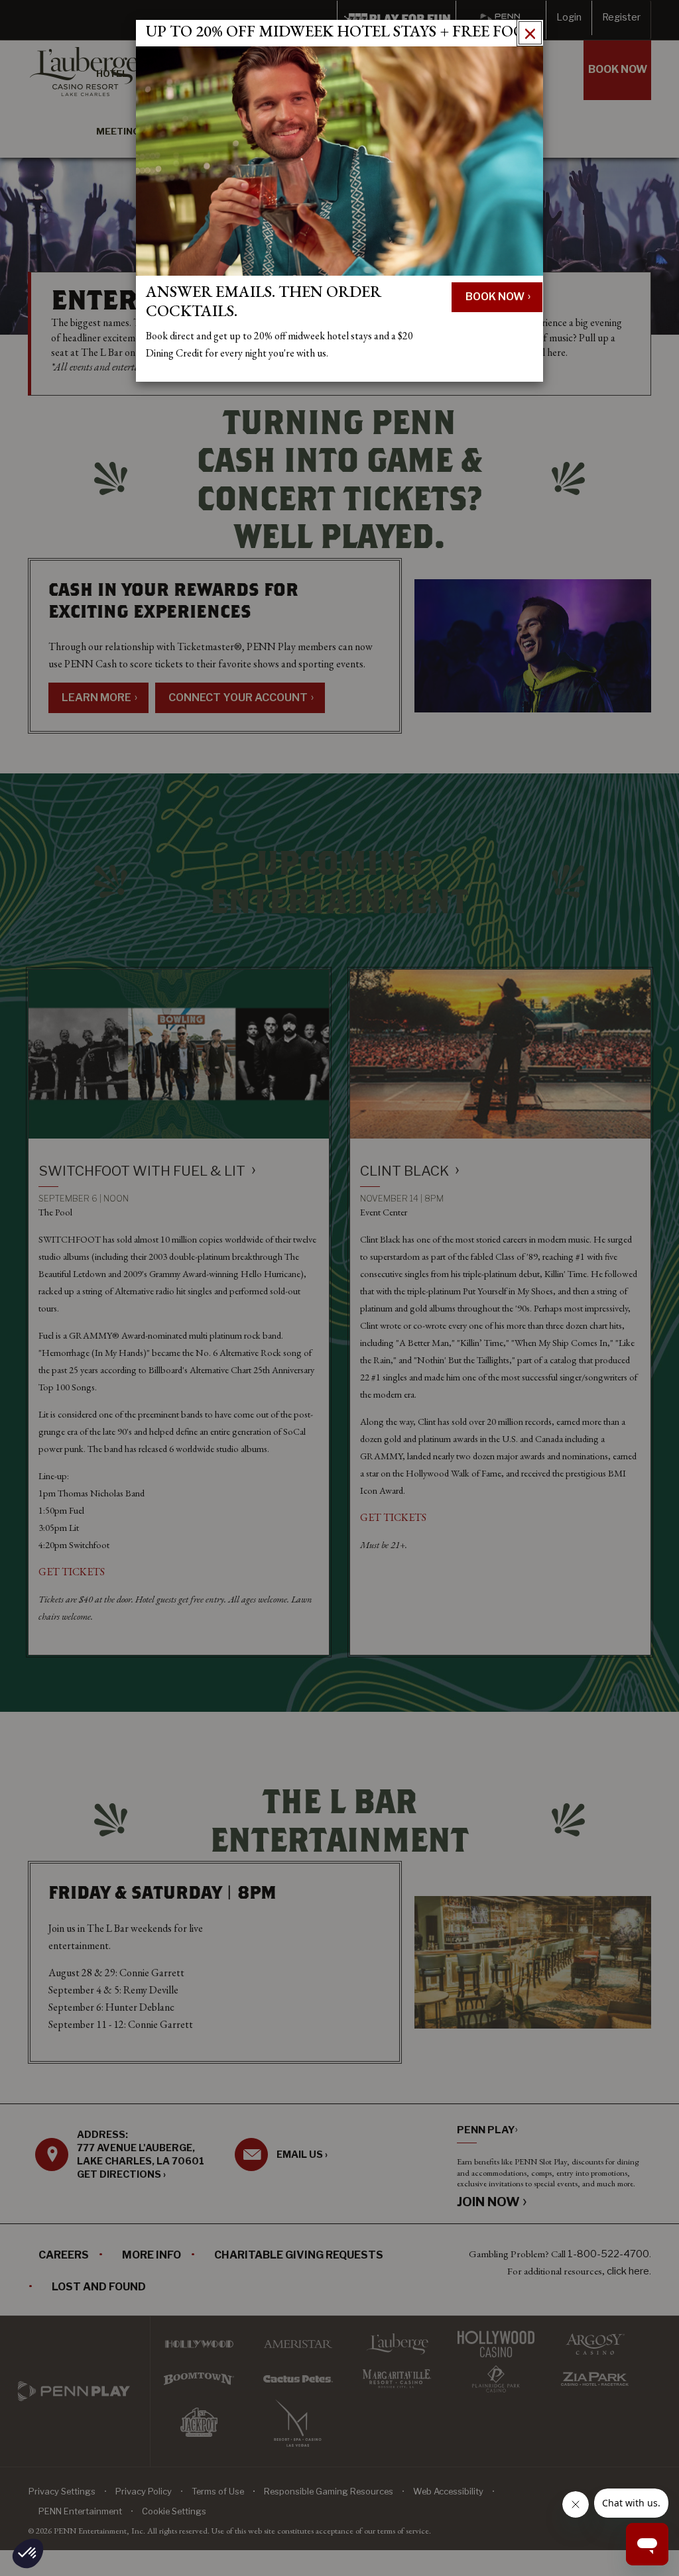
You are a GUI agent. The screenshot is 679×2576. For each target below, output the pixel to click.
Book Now (496, 297)
